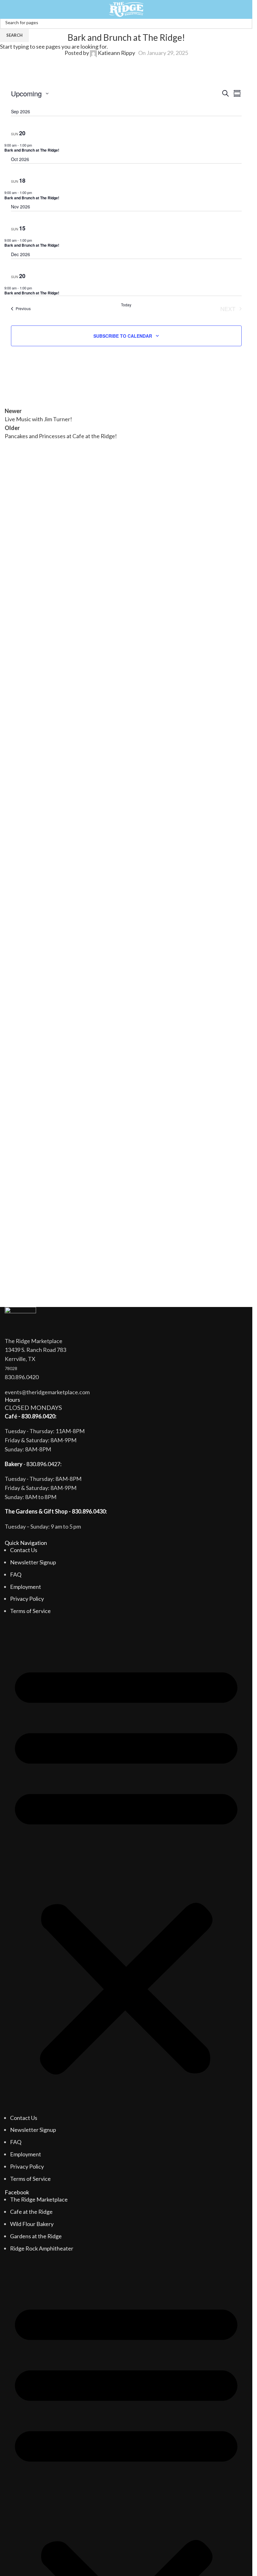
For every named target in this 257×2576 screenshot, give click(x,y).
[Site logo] (126, 9)
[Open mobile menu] (7, 9)
